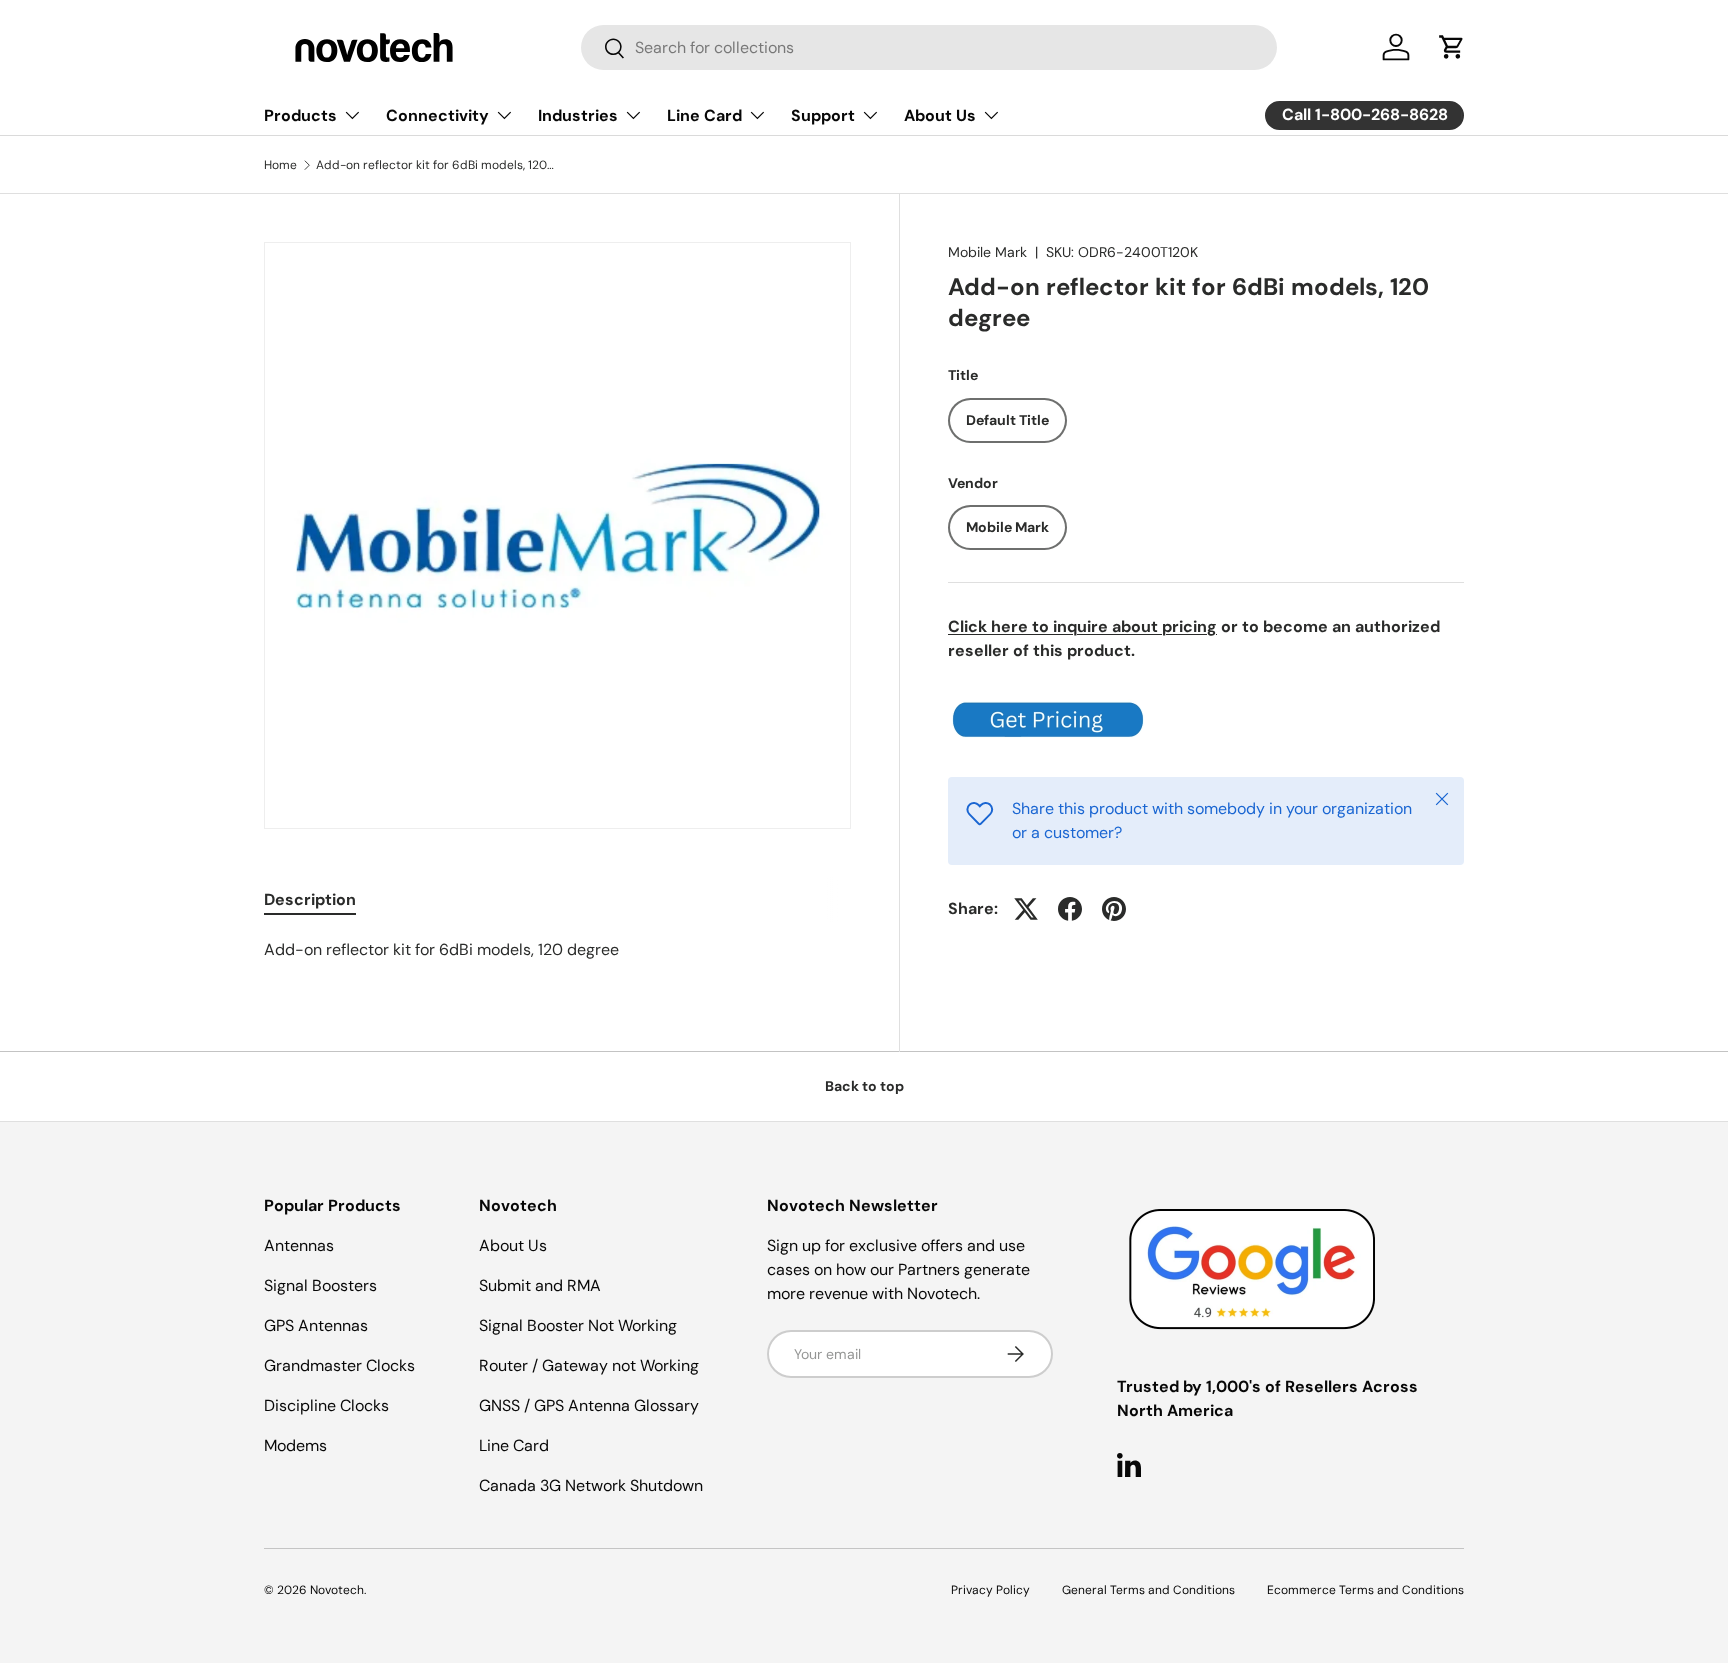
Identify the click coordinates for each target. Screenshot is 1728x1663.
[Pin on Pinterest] (1114, 909)
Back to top (864, 1086)
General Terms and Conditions (1148, 1590)
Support (823, 115)
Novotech (337, 1590)
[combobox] (929, 47)
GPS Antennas (316, 1325)
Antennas (299, 1245)
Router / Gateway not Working (589, 1365)
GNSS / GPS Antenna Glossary (589, 1405)
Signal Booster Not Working (578, 1325)
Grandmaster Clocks (339, 1365)
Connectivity (437, 115)
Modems (295, 1445)
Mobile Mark (987, 252)
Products (300, 115)
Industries (578, 115)
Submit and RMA (540, 1285)
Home (280, 165)
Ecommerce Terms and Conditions (1365, 1590)
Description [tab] (310, 899)
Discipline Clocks (326, 1405)
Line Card (704, 115)
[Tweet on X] (1026, 909)
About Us (940, 115)
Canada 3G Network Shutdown (591, 1485)
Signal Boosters (320, 1285)
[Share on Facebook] (1070, 909)
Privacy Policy (990, 1590)
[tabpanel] (557, 950)
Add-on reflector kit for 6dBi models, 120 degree (436, 165)
